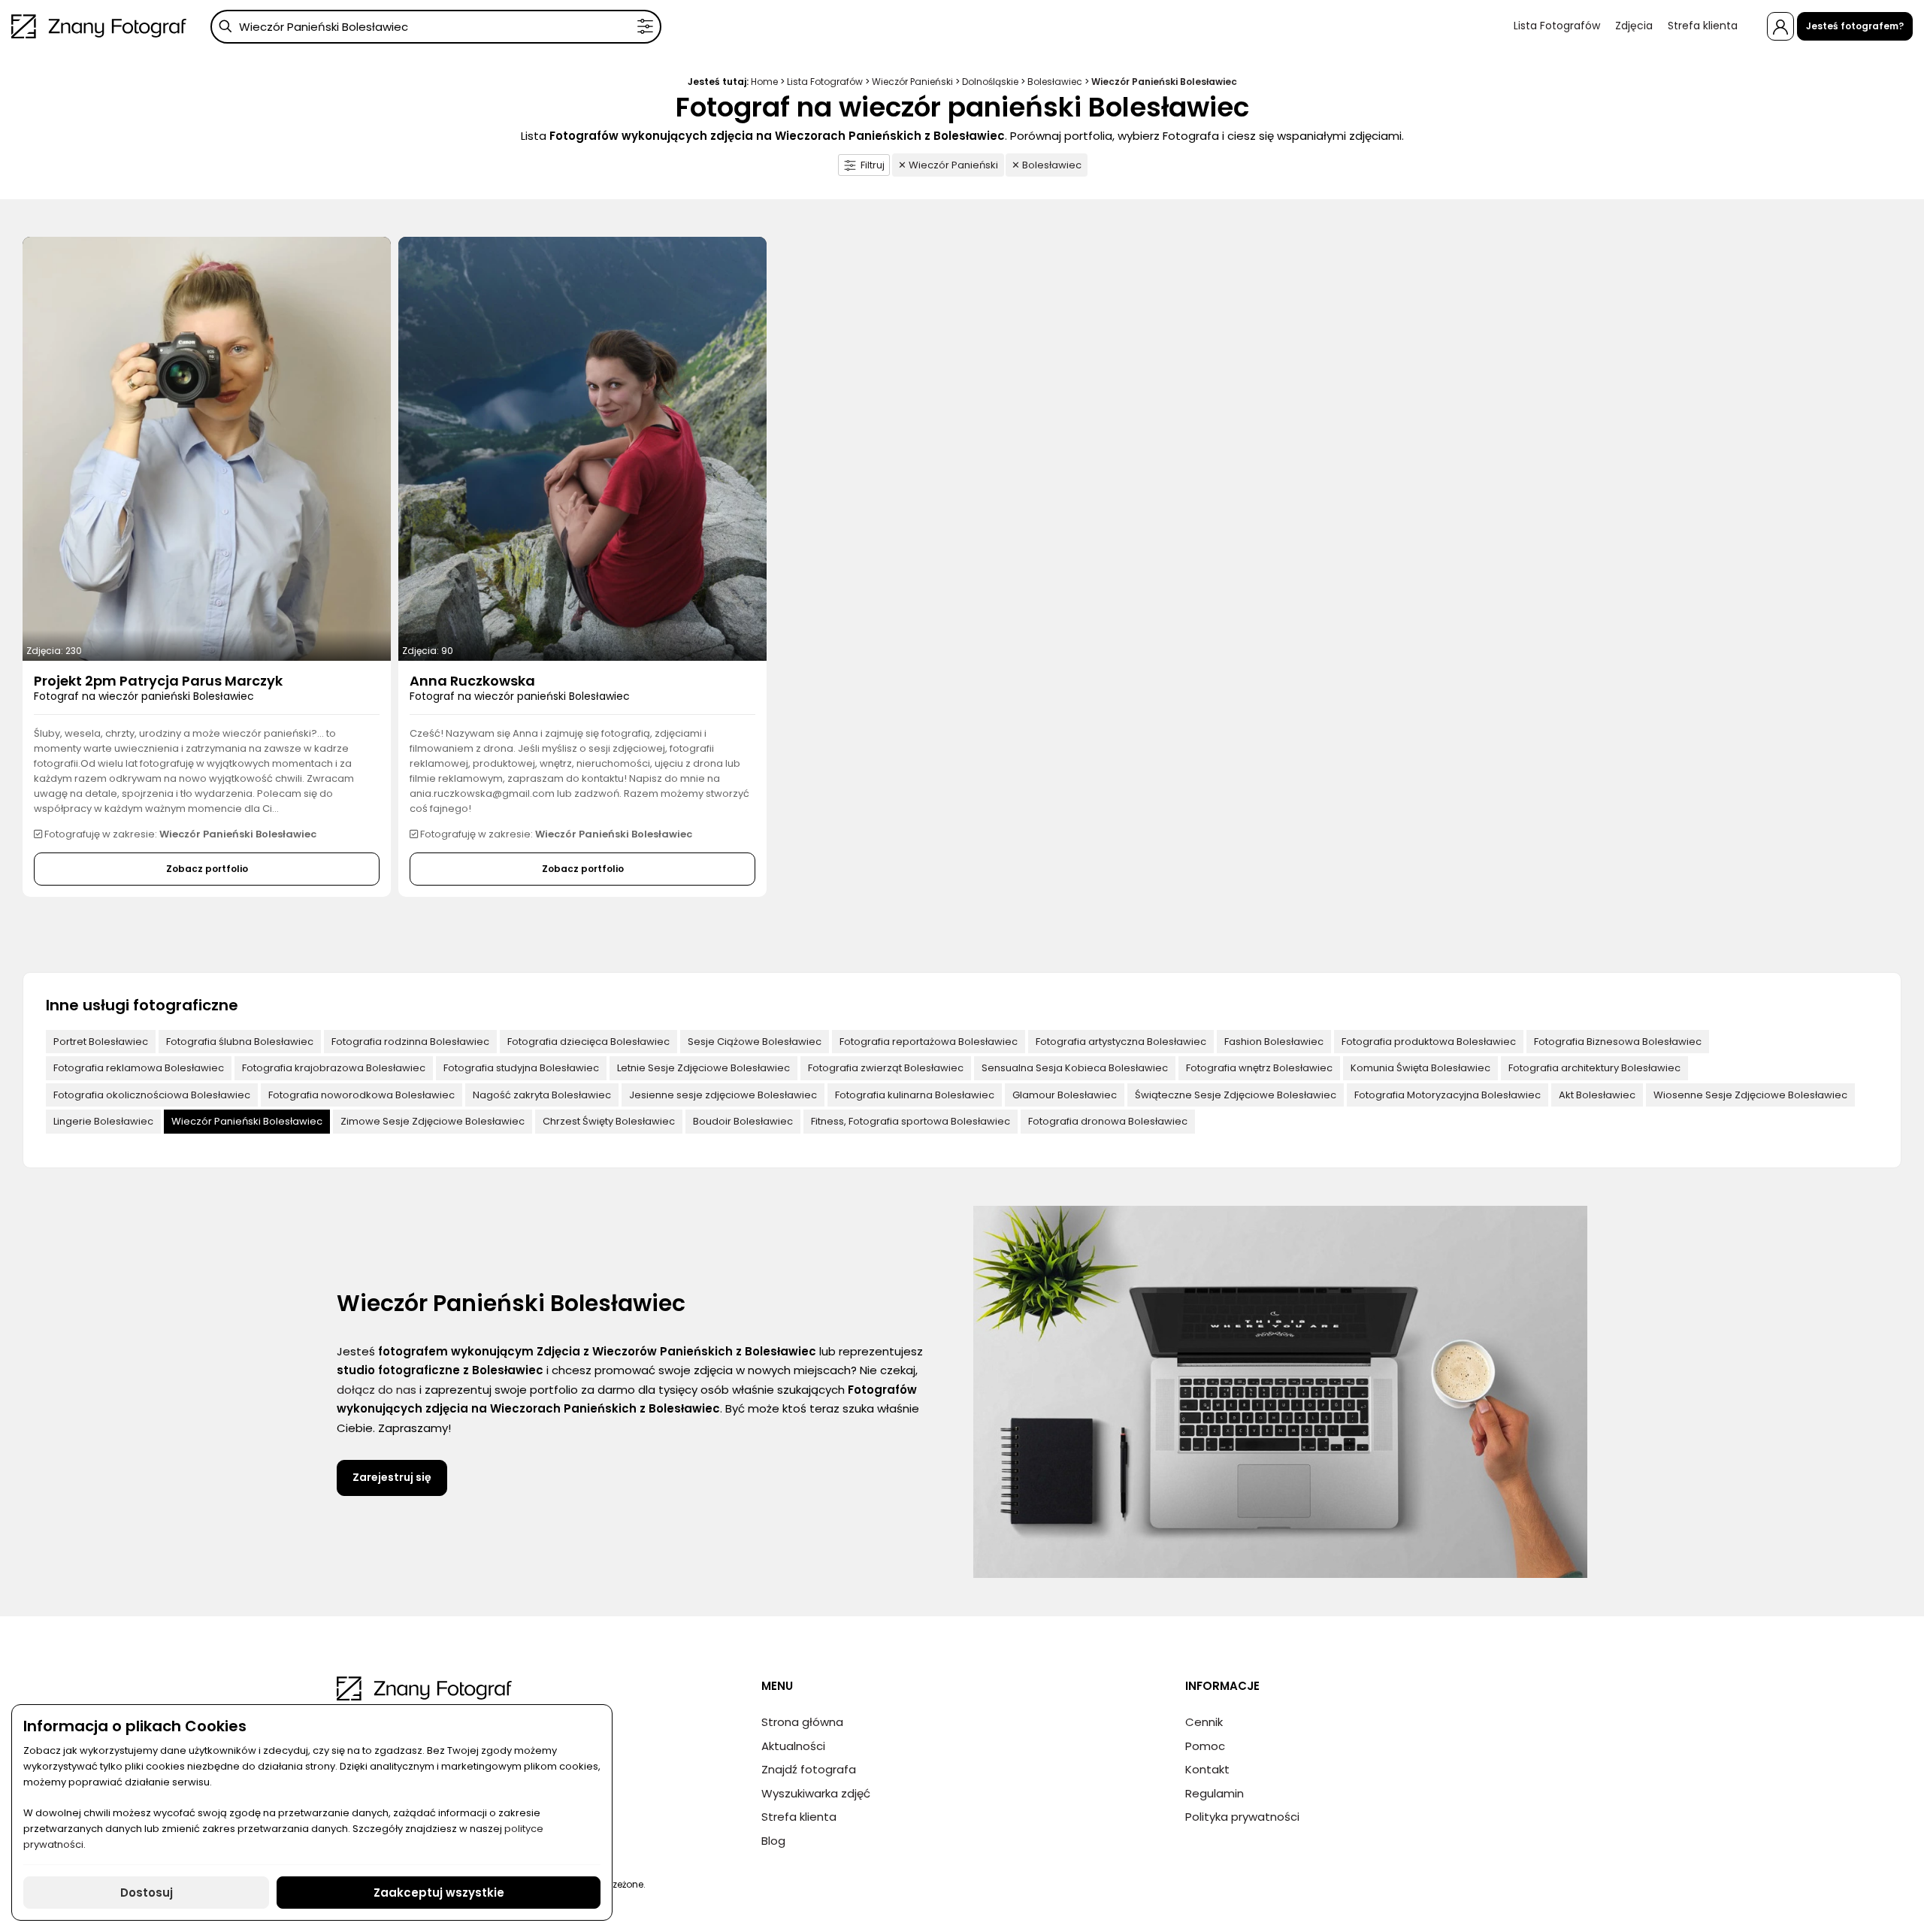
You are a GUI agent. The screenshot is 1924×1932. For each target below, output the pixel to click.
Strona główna (802, 1722)
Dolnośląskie (990, 82)
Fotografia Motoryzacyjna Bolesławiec (1448, 1095)
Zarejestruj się (392, 1477)
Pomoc (1205, 1746)
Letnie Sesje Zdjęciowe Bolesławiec (703, 1068)
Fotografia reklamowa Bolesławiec (139, 1068)
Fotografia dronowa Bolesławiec (1108, 1121)
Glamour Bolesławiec (1065, 1095)
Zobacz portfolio (207, 869)
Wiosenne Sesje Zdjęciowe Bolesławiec (1750, 1095)
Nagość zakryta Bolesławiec (542, 1095)
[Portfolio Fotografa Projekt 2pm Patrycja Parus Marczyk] (207, 448)
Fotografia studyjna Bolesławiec (521, 1068)
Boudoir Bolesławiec (743, 1121)
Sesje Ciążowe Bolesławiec (755, 1042)
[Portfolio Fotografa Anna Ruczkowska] (582, 448)
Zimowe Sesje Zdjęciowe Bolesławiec (433, 1121)
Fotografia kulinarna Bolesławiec (915, 1095)
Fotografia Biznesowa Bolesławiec (1618, 1042)
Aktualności (793, 1746)
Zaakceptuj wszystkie (439, 1893)
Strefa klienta (1703, 26)
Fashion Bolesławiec (1274, 1042)
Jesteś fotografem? (1855, 26)
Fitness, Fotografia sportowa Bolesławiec (911, 1121)
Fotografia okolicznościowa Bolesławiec (152, 1095)
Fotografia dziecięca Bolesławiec (588, 1042)
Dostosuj (147, 1893)
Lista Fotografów (1557, 26)
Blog (773, 1841)
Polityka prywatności (1242, 1817)
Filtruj (873, 165)
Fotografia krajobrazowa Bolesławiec (334, 1068)
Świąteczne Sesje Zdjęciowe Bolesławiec (1236, 1095)
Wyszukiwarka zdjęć (816, 1793)
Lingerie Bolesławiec (103, 1121)
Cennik (1204, 1722)
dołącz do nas (377, 1390)
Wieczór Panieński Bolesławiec (247, 1121)
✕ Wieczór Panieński (948, 165)
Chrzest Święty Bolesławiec (609, 1121)
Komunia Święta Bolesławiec (1420, 1068)
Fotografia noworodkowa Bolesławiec (362, 1095)
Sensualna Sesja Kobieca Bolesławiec (1075, 1068)
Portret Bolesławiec (101, 1042)
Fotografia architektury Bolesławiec (1594, 1068)
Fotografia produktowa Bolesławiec (1429, 1042)
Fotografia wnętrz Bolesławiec (1259, 1068)
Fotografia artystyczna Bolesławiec (1121, 1042)
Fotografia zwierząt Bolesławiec (886, 1068)
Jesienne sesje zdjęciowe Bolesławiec (723, 1095)
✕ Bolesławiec (1047, 165)
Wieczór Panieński (912, 82)
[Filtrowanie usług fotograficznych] (645, 27)
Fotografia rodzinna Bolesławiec (410, 1042)
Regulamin (1215, 1793)
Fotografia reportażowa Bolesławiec (929, 1042)
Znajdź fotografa (809, 1769)
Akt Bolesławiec (1597, 1095)
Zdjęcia (1634, 26)
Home (764, 82)
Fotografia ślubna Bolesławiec (240, 1042)
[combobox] (436, 27)
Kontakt (1207, 1769)
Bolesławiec (1055, 82)
